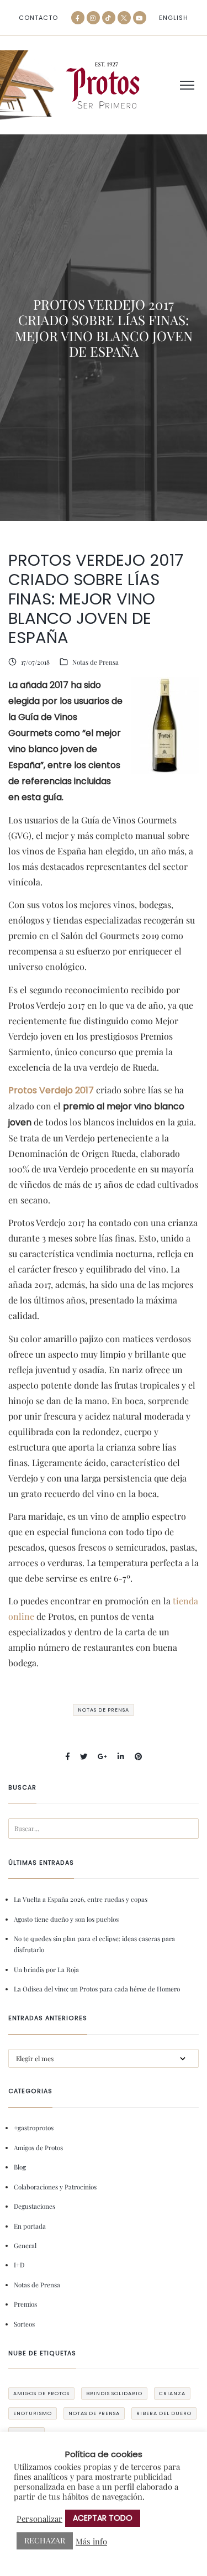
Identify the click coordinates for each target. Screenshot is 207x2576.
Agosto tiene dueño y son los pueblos (66, 1919)
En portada (30, 2226)
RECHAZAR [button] (45, 2540)
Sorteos (24, 2324)
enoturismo (33, 2413)
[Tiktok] (109, 18)
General (25, 2245)
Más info (91, 2541)
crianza (172, 2393)
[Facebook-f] (78, 18)
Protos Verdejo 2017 (51, 1090)
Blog (20, 2167)
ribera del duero (164, 2413)
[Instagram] (93, 18)
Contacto (38, 18)
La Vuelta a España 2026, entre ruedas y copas (81, 1899)
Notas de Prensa (95, 662)
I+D (19, 2265)
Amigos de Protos (38, 2147)
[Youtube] (140, 18)
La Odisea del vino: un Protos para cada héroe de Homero (97, 1989)
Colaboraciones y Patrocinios (55, 2187)
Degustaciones (34, 2206)
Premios (25, 2304)
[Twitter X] (124, 18)
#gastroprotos (34, 2127)
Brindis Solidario (114, 2393)
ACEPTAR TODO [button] (103, 2518)
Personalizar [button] (39, 2518)
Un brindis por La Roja (46, 1969)
